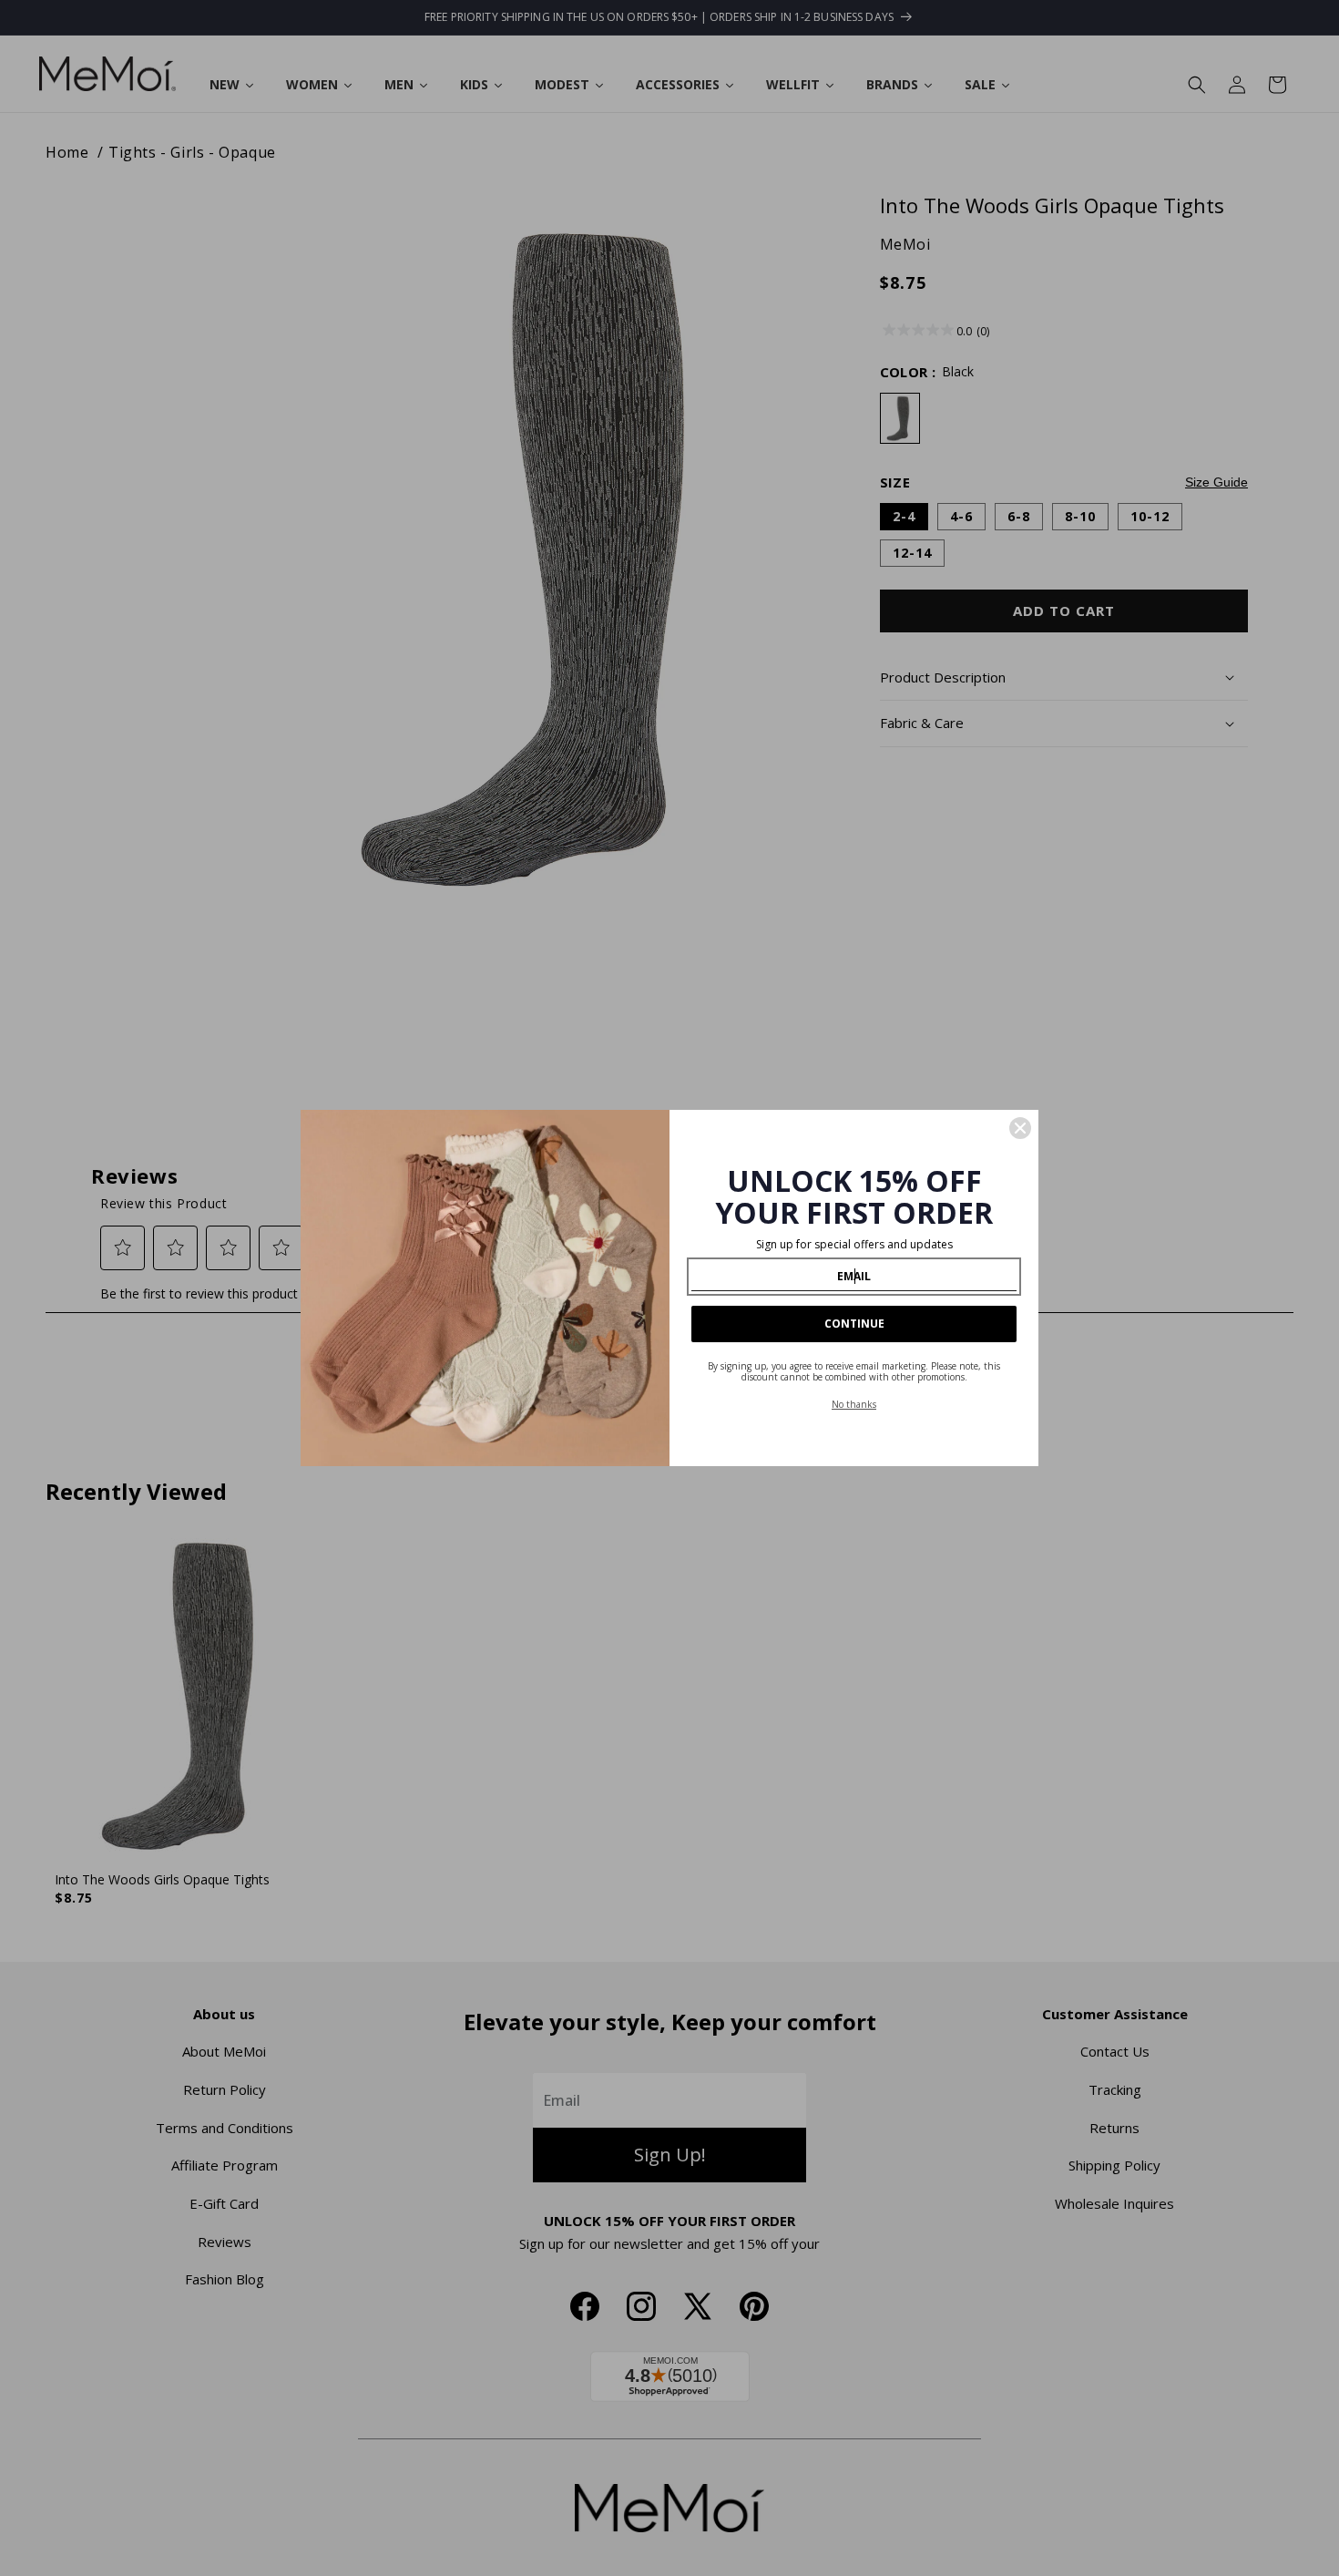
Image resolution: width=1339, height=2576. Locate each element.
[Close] (1020, 1128)
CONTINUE (854, 1324)
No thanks (854, 1404)
